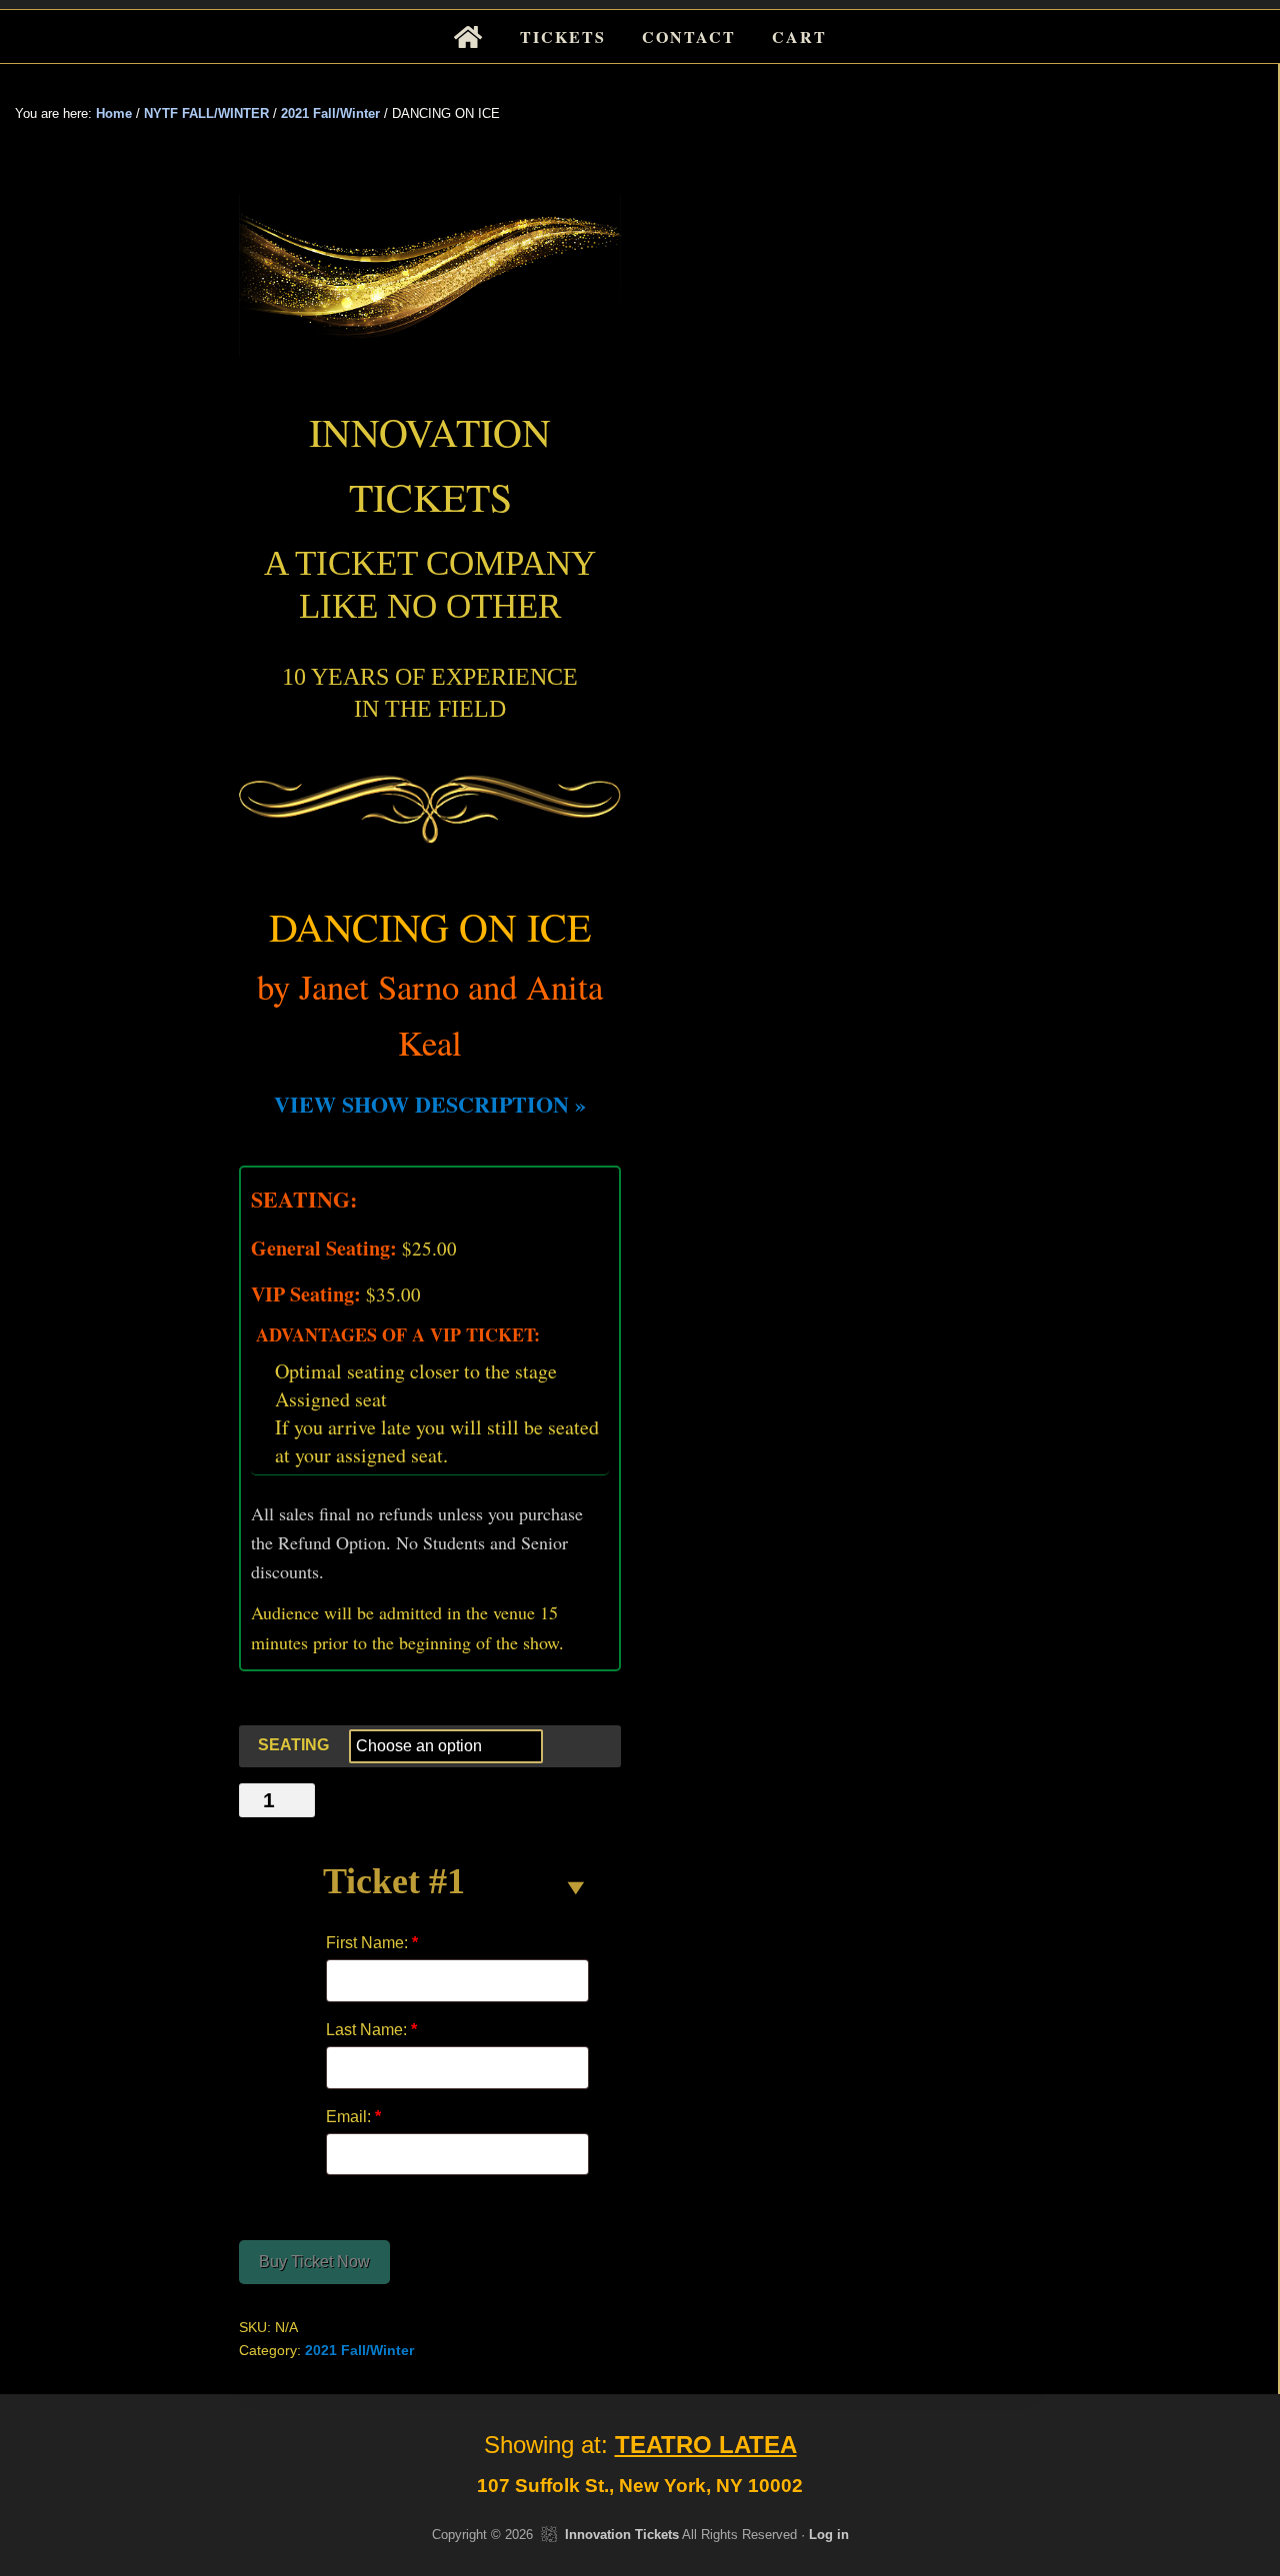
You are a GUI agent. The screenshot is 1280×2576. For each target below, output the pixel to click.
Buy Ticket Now (314, 2262)
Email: (353, 2117)
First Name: (372, 1943)
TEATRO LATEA (706, 2445)
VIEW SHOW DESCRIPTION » (430, 1104)
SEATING (293, 1745)
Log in (829, 2535)
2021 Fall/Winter (330, 113)
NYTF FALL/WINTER (206, 113)
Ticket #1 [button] (394, 1881)
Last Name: (371, 2030)
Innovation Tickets (622, 2535)
